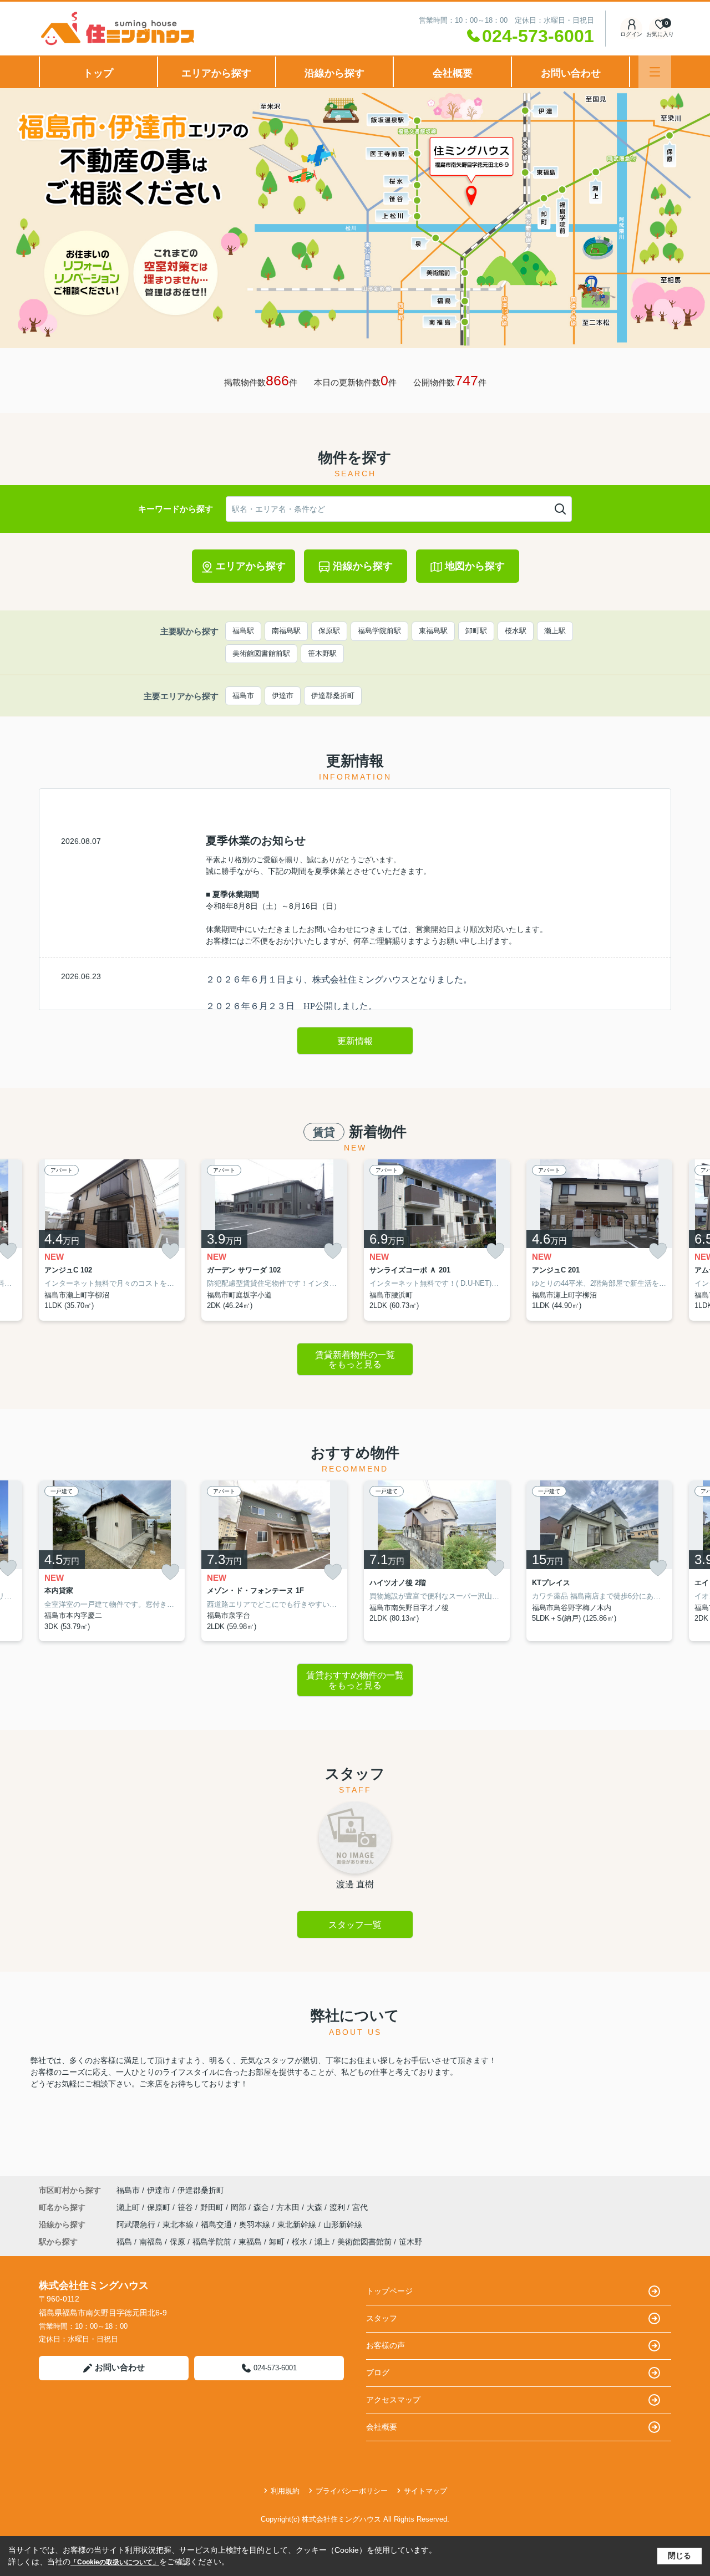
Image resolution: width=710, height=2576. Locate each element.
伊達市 (283, 696)
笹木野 (410, 2242)
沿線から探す (334, 73)
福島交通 (217, 2224)
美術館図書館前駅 (261, 653)
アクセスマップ (393, 2400)
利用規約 (285, 2491)
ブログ (378, 2373)
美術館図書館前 (364, 2242)
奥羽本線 (256, 2224)
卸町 (277, 2242)
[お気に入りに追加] (170, 1251)
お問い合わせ (571, 73)
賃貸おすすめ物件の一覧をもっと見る (355, 1680)
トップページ (389, 2291)
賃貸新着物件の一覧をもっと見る (355, 1360)
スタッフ (382, 2318)
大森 (316, 2207)
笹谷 (186, 2207)
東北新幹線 (298, 2224)
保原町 (160, 2207)
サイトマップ (425, 2491)
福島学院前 (212, 2242)
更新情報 (355, 1041)
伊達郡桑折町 (333, 696)
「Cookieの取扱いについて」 (115, 2562)
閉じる (679, 2555)
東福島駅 (433, 631)
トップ (98, 73)
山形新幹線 (343, 2224)
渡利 (338, 2207)
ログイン (631, 34)
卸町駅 (476, 631)
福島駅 (243, 631)
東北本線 (179, 2224)
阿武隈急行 (137, 2224)
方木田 (289, 2207)
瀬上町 (129, 2207)
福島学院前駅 (379, 631)
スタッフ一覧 (355, 1925)
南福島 (151, 2242)
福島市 (243, 696)
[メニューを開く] (655, 72)
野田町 (213, 2207)
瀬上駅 (555, 631)
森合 (262, 2207)
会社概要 (453, 73)
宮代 (360, 2207)
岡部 (240, 2207)
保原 (177, 2242)
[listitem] (112, 1240)
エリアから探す (216, 73)
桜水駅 (516, 631)
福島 (124, 2242)
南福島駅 (286, 631)
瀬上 (322, 2242)
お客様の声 (386, 2345)
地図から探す (475, 566)
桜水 (300, 2242)
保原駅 (329, 631)
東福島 (250, 2242)
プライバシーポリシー (352, 2491)
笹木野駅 (322, 653)
